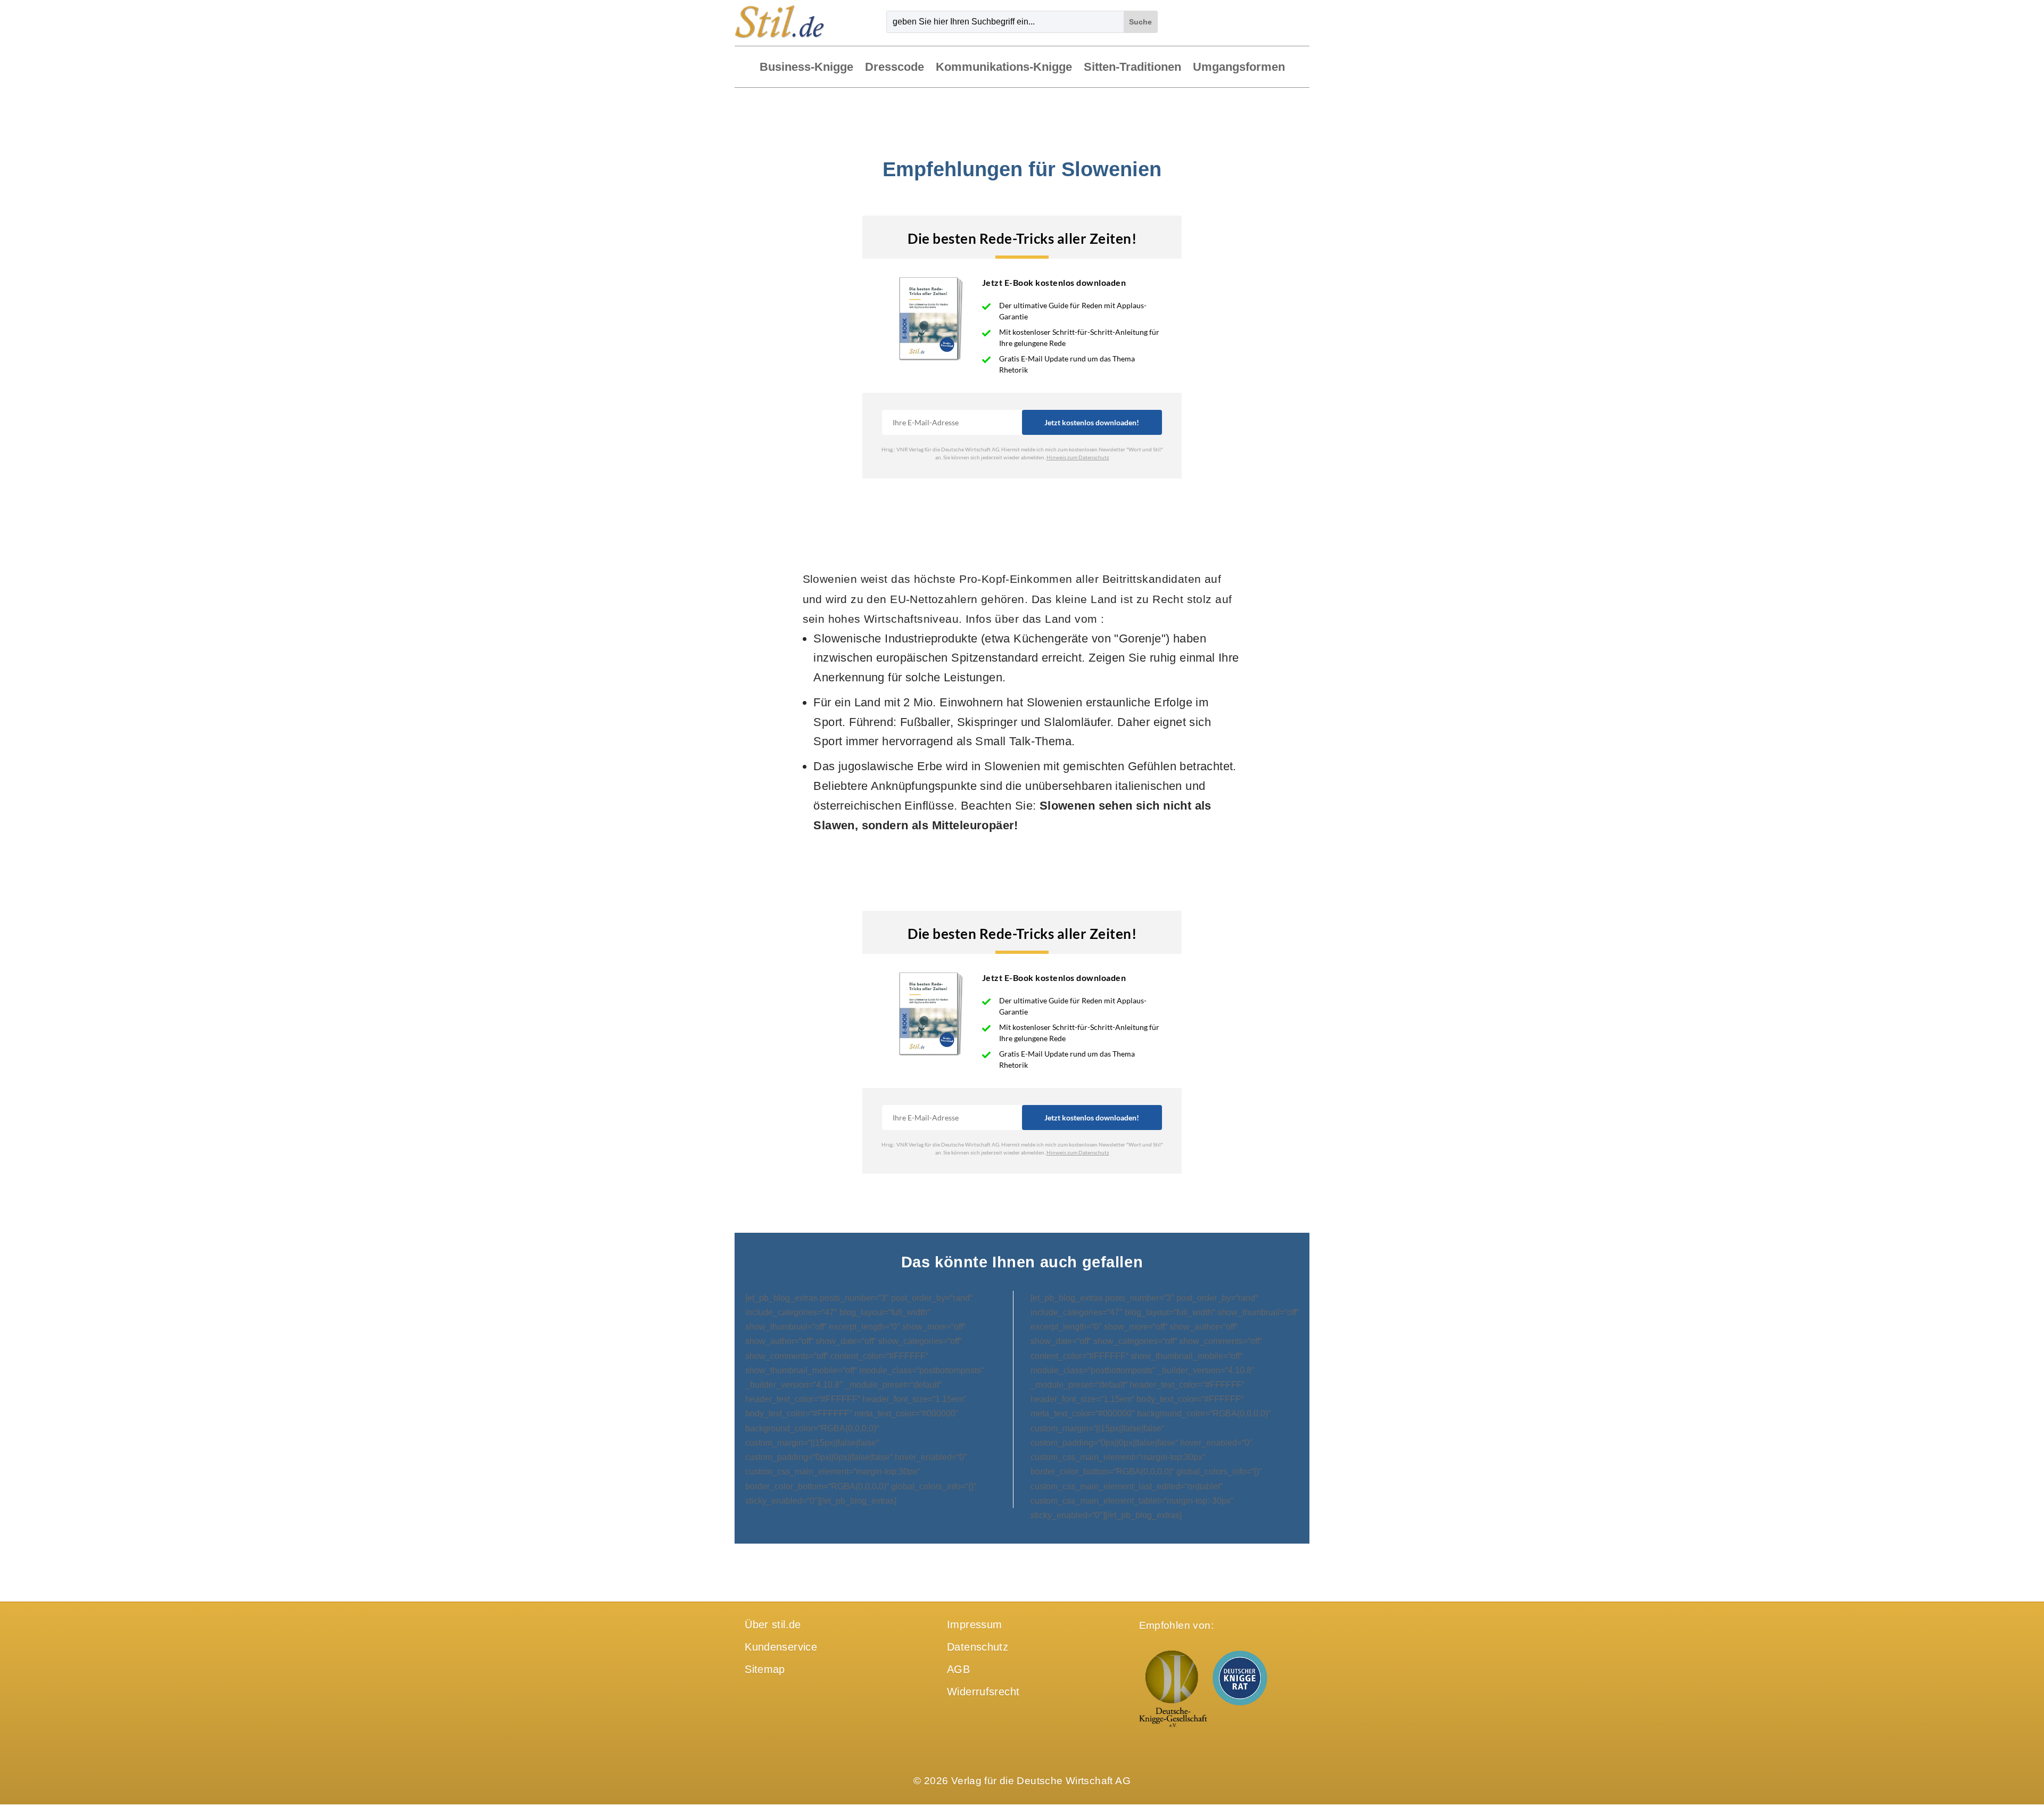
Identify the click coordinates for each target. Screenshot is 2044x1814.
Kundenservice (781, 1647)
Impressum (974, 1625)
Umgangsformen (1239, 68)
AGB (958, 1669)
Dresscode (895, 68)
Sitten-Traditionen (1132, 68)
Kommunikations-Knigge (1004, 68)
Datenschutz (978, 1647)
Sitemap (765, 1669)
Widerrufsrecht (983, 1692)
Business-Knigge (806, 68)
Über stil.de (773, 1625)
